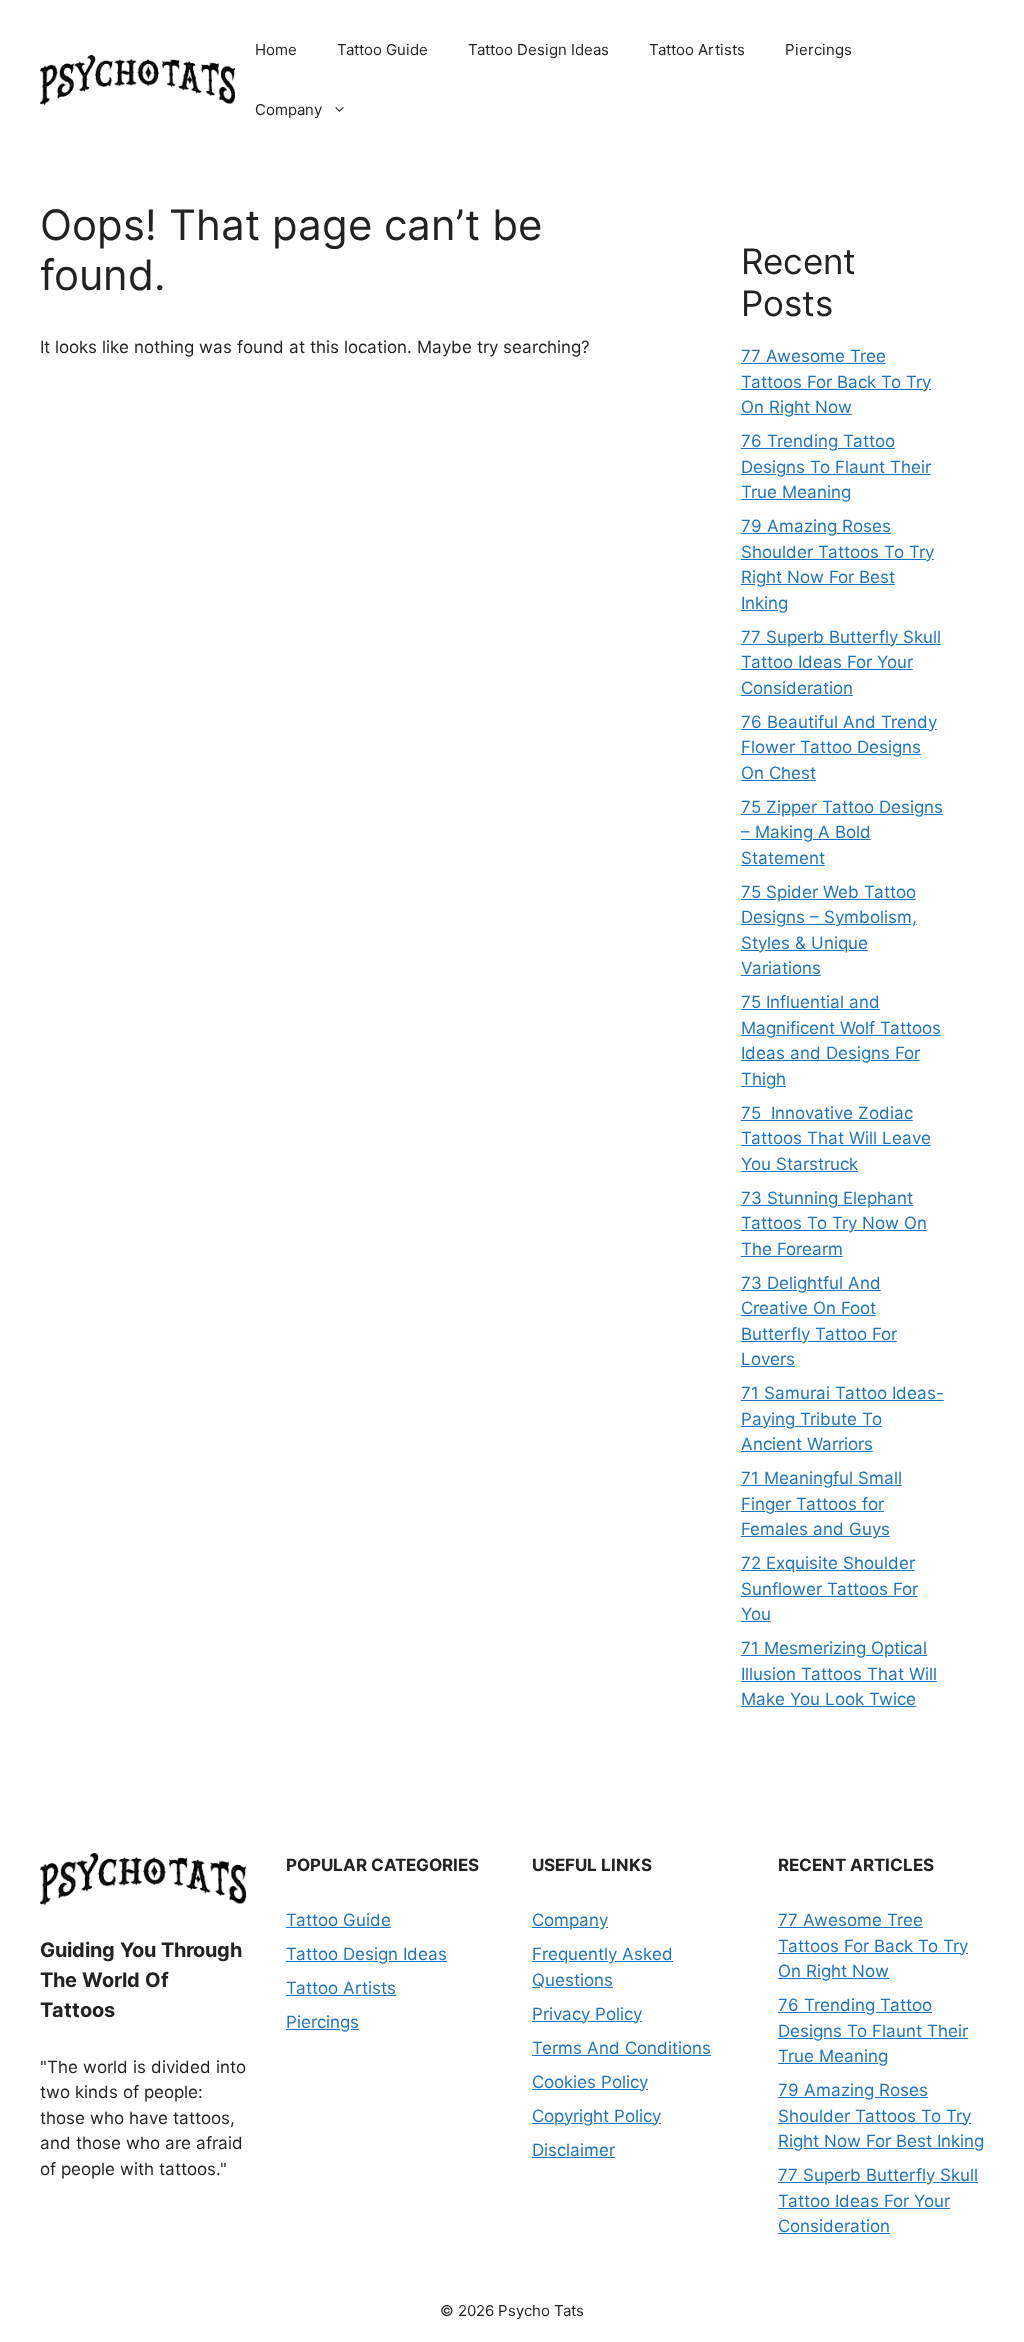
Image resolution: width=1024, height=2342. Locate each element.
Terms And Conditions (621, 2048)
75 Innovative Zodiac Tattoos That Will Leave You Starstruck (836, 1138)
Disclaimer (573, 2150)
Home (276, 49)
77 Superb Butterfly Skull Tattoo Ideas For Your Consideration (841, 662)
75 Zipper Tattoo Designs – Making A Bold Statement (842, 832)
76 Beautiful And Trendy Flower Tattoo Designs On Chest (839, 747)
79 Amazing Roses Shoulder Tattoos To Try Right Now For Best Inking (881, 2115)
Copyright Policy (596, 2116)
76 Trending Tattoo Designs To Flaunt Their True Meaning (836, 466)
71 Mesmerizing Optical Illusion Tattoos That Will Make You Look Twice (839, 1673)
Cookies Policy (590, 2082)
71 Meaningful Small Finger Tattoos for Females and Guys (821, 1503)
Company (288, 109)
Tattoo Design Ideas (538, 49)
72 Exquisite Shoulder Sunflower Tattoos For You (829, 1588)
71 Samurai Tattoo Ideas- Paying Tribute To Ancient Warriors (842, 1418)
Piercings (818, 49)
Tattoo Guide (382, 49)
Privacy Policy (587, 2014)
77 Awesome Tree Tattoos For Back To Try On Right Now (836, 381)
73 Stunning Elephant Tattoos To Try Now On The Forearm (834, 1223)
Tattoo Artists (697, 49)
